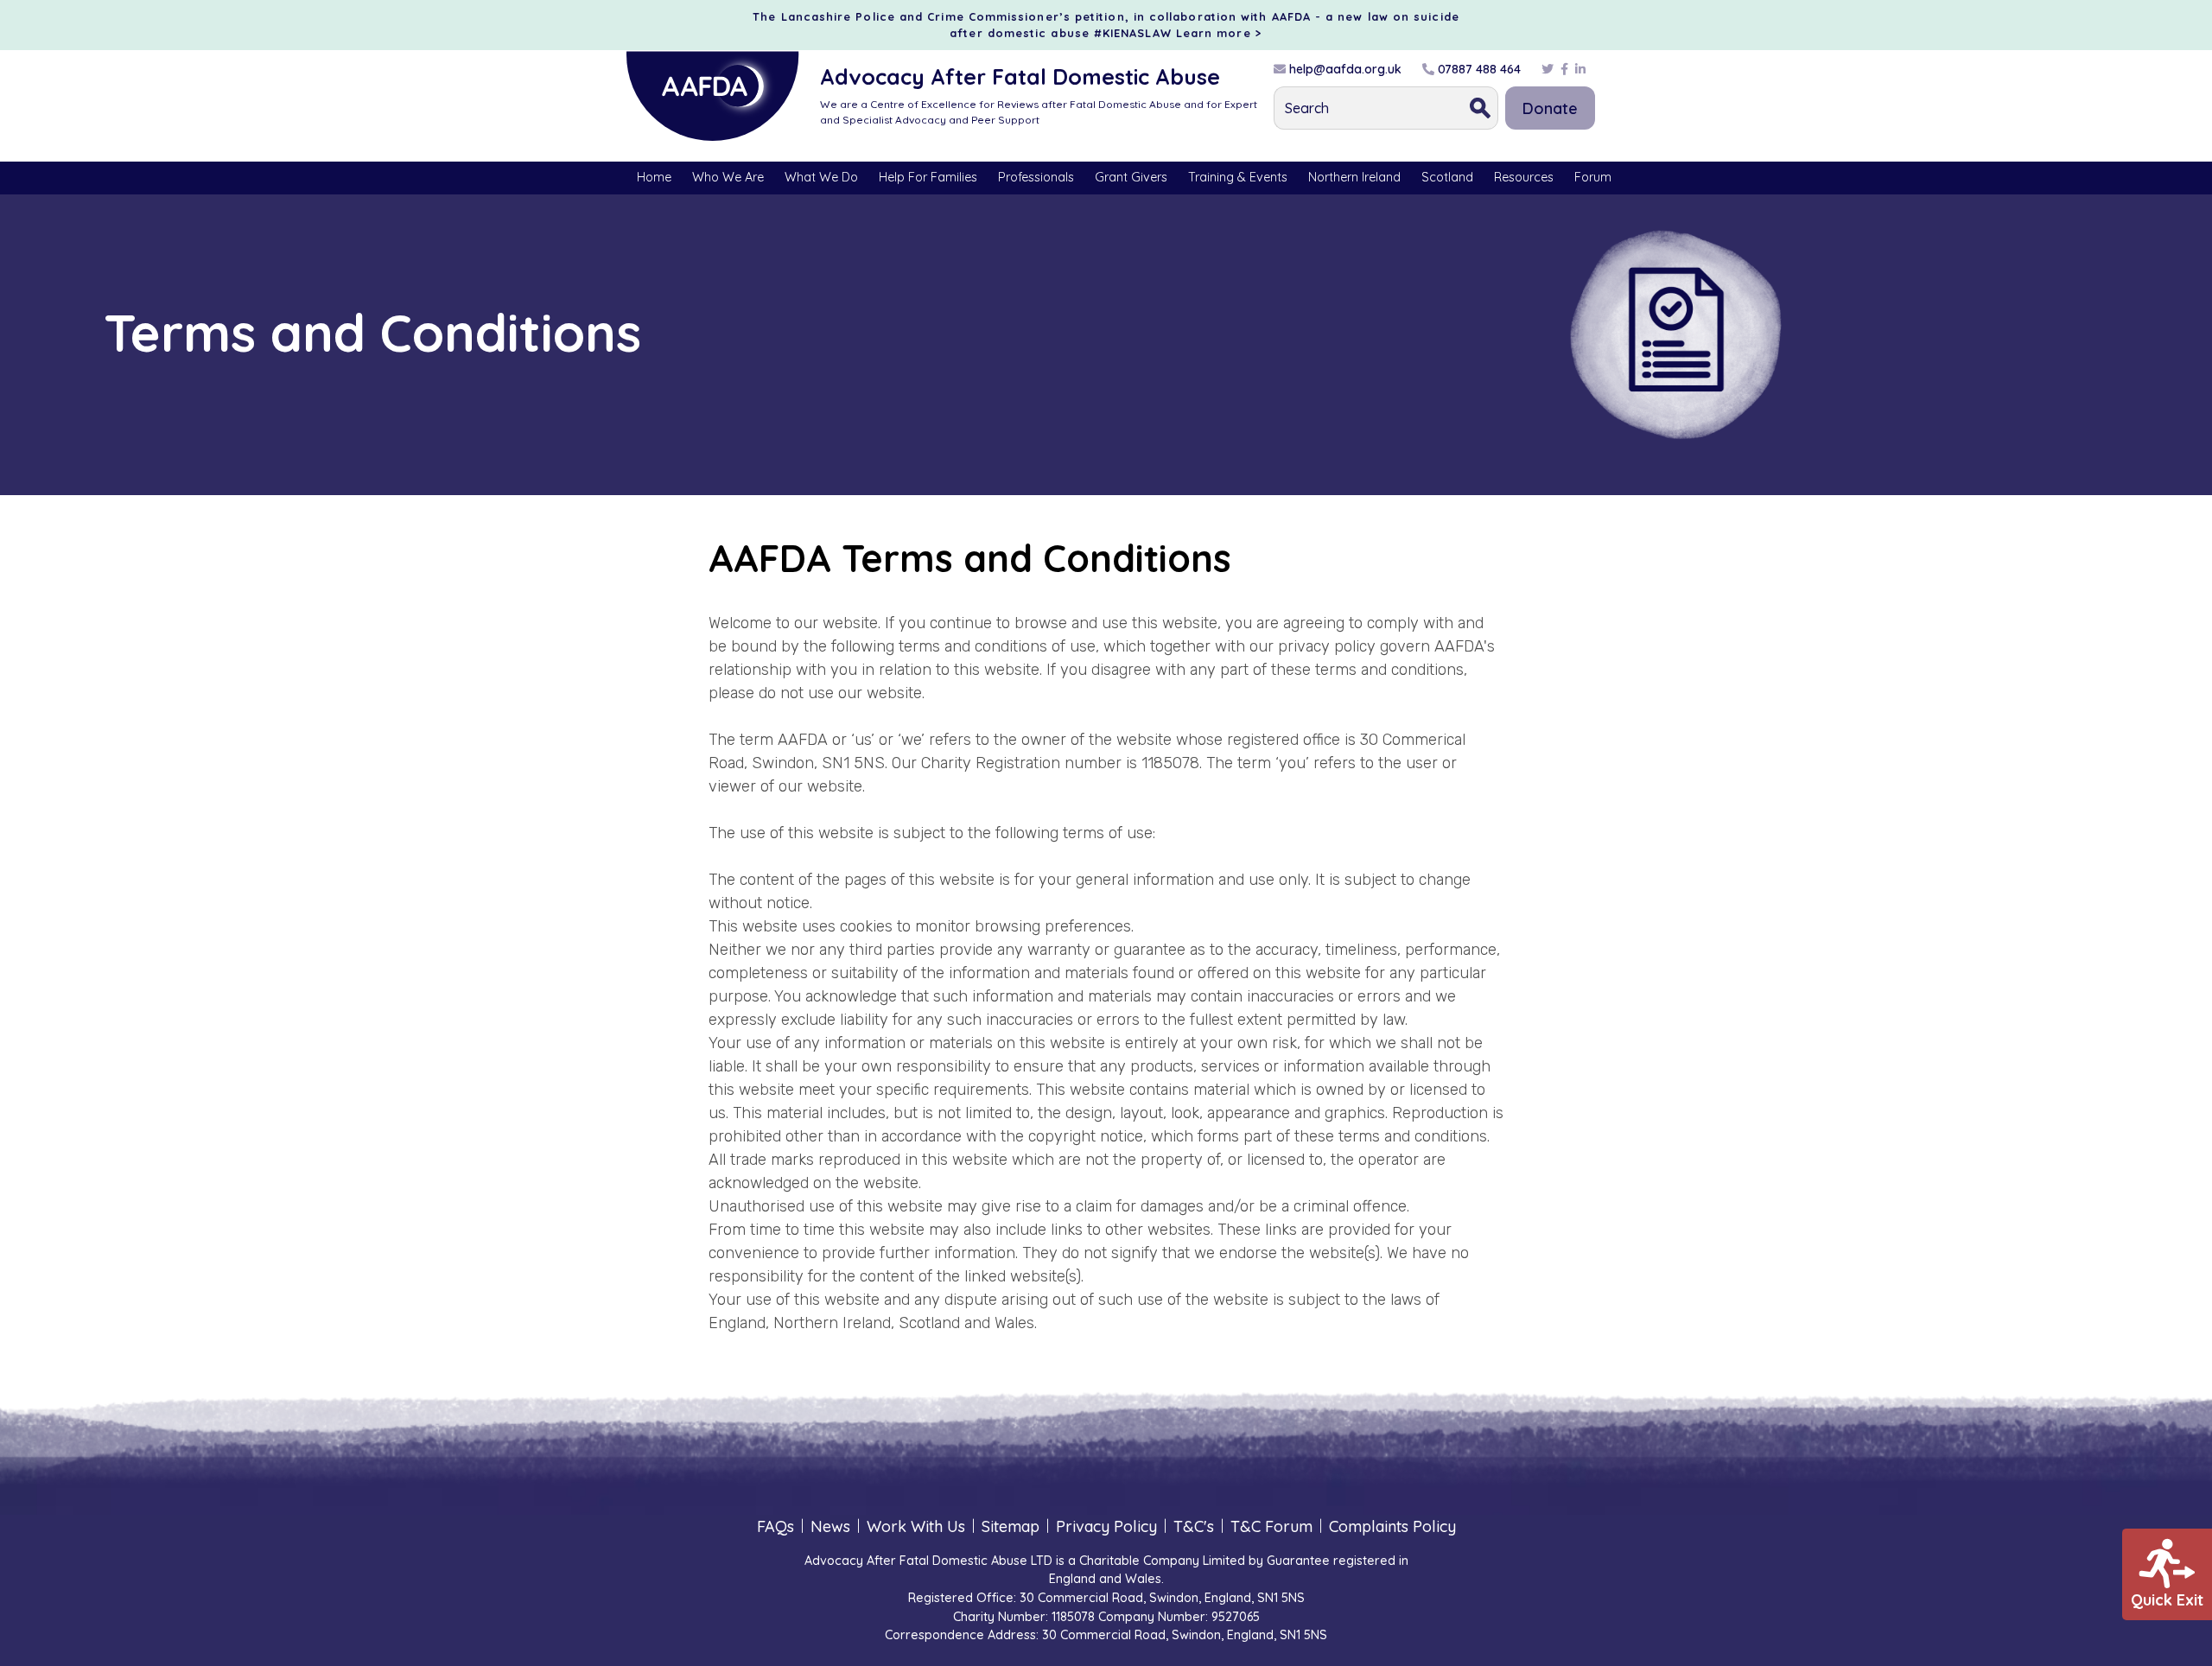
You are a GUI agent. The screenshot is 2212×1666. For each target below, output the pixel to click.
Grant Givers (1131, 177)
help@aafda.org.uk (1344, 69)
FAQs (775, 1526)
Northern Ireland (1354, 177)
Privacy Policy (1106, 1526)
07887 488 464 (1478, 69)
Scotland (1447, 177)
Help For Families (928, 177)
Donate (1550, 108)
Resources (1524, 177)
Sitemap (1011, 1526)
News (830, 1526)
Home (654, 177)
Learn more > (1219, 33)
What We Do (821, 177)
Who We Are (728, 177)
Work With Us (916, 1526)
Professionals (1036, 177)
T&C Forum (1271, 1526)
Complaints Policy (1392, 1526)
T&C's (1194, 1526)
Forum (1593, 177)
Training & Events (1238, 177)
